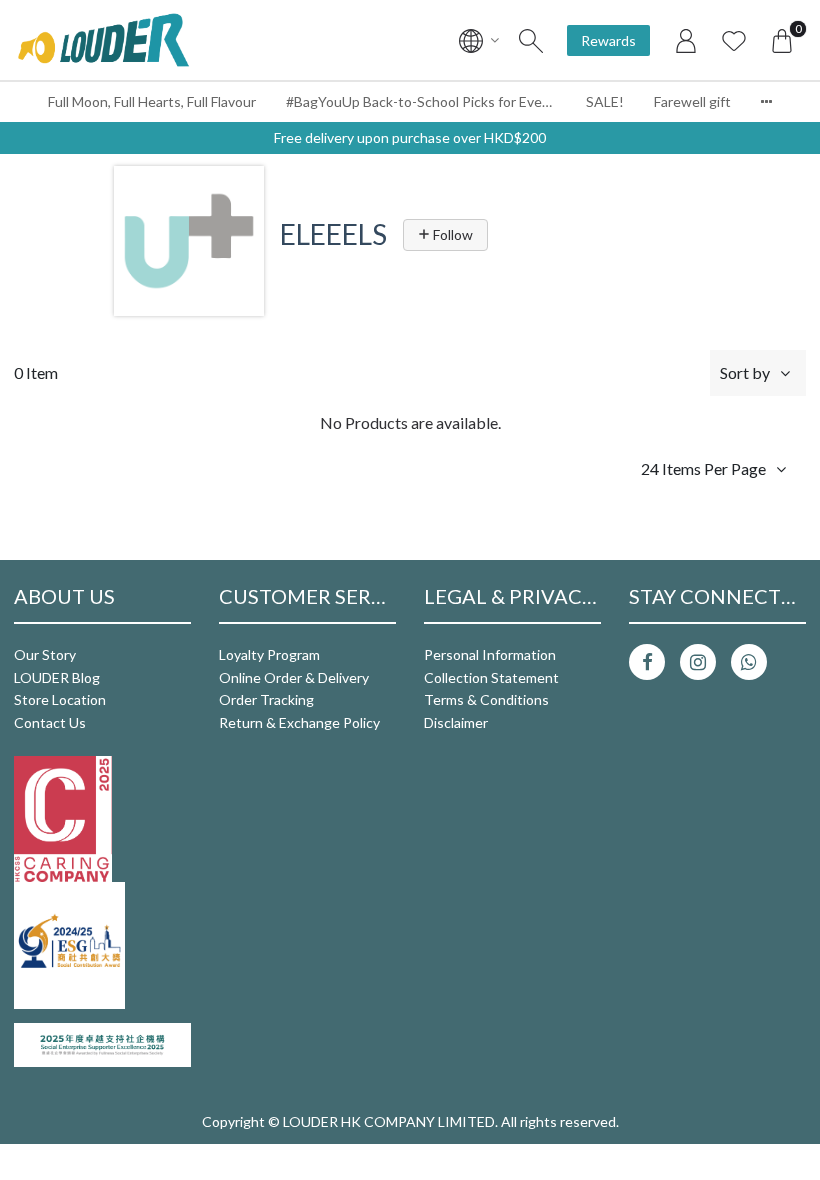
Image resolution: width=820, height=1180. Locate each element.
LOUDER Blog (57, 677)
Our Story (45, 654)
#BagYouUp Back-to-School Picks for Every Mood (428, 101)
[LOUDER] (103, 40)
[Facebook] (647, 662)
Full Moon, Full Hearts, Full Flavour (152, 101)
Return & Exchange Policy (299, 722)
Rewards (608, 40)
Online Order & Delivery (294, 677)
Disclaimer (456, 722)
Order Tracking (266, 699)
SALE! (605, 101)
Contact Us (50, 722)
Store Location (60, 699)
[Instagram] (698, 662)
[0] (782, 40)
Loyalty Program (269, 654)
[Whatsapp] (749, 662)
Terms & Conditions (486, 699)
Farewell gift (692, 101)
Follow (451, 234)
